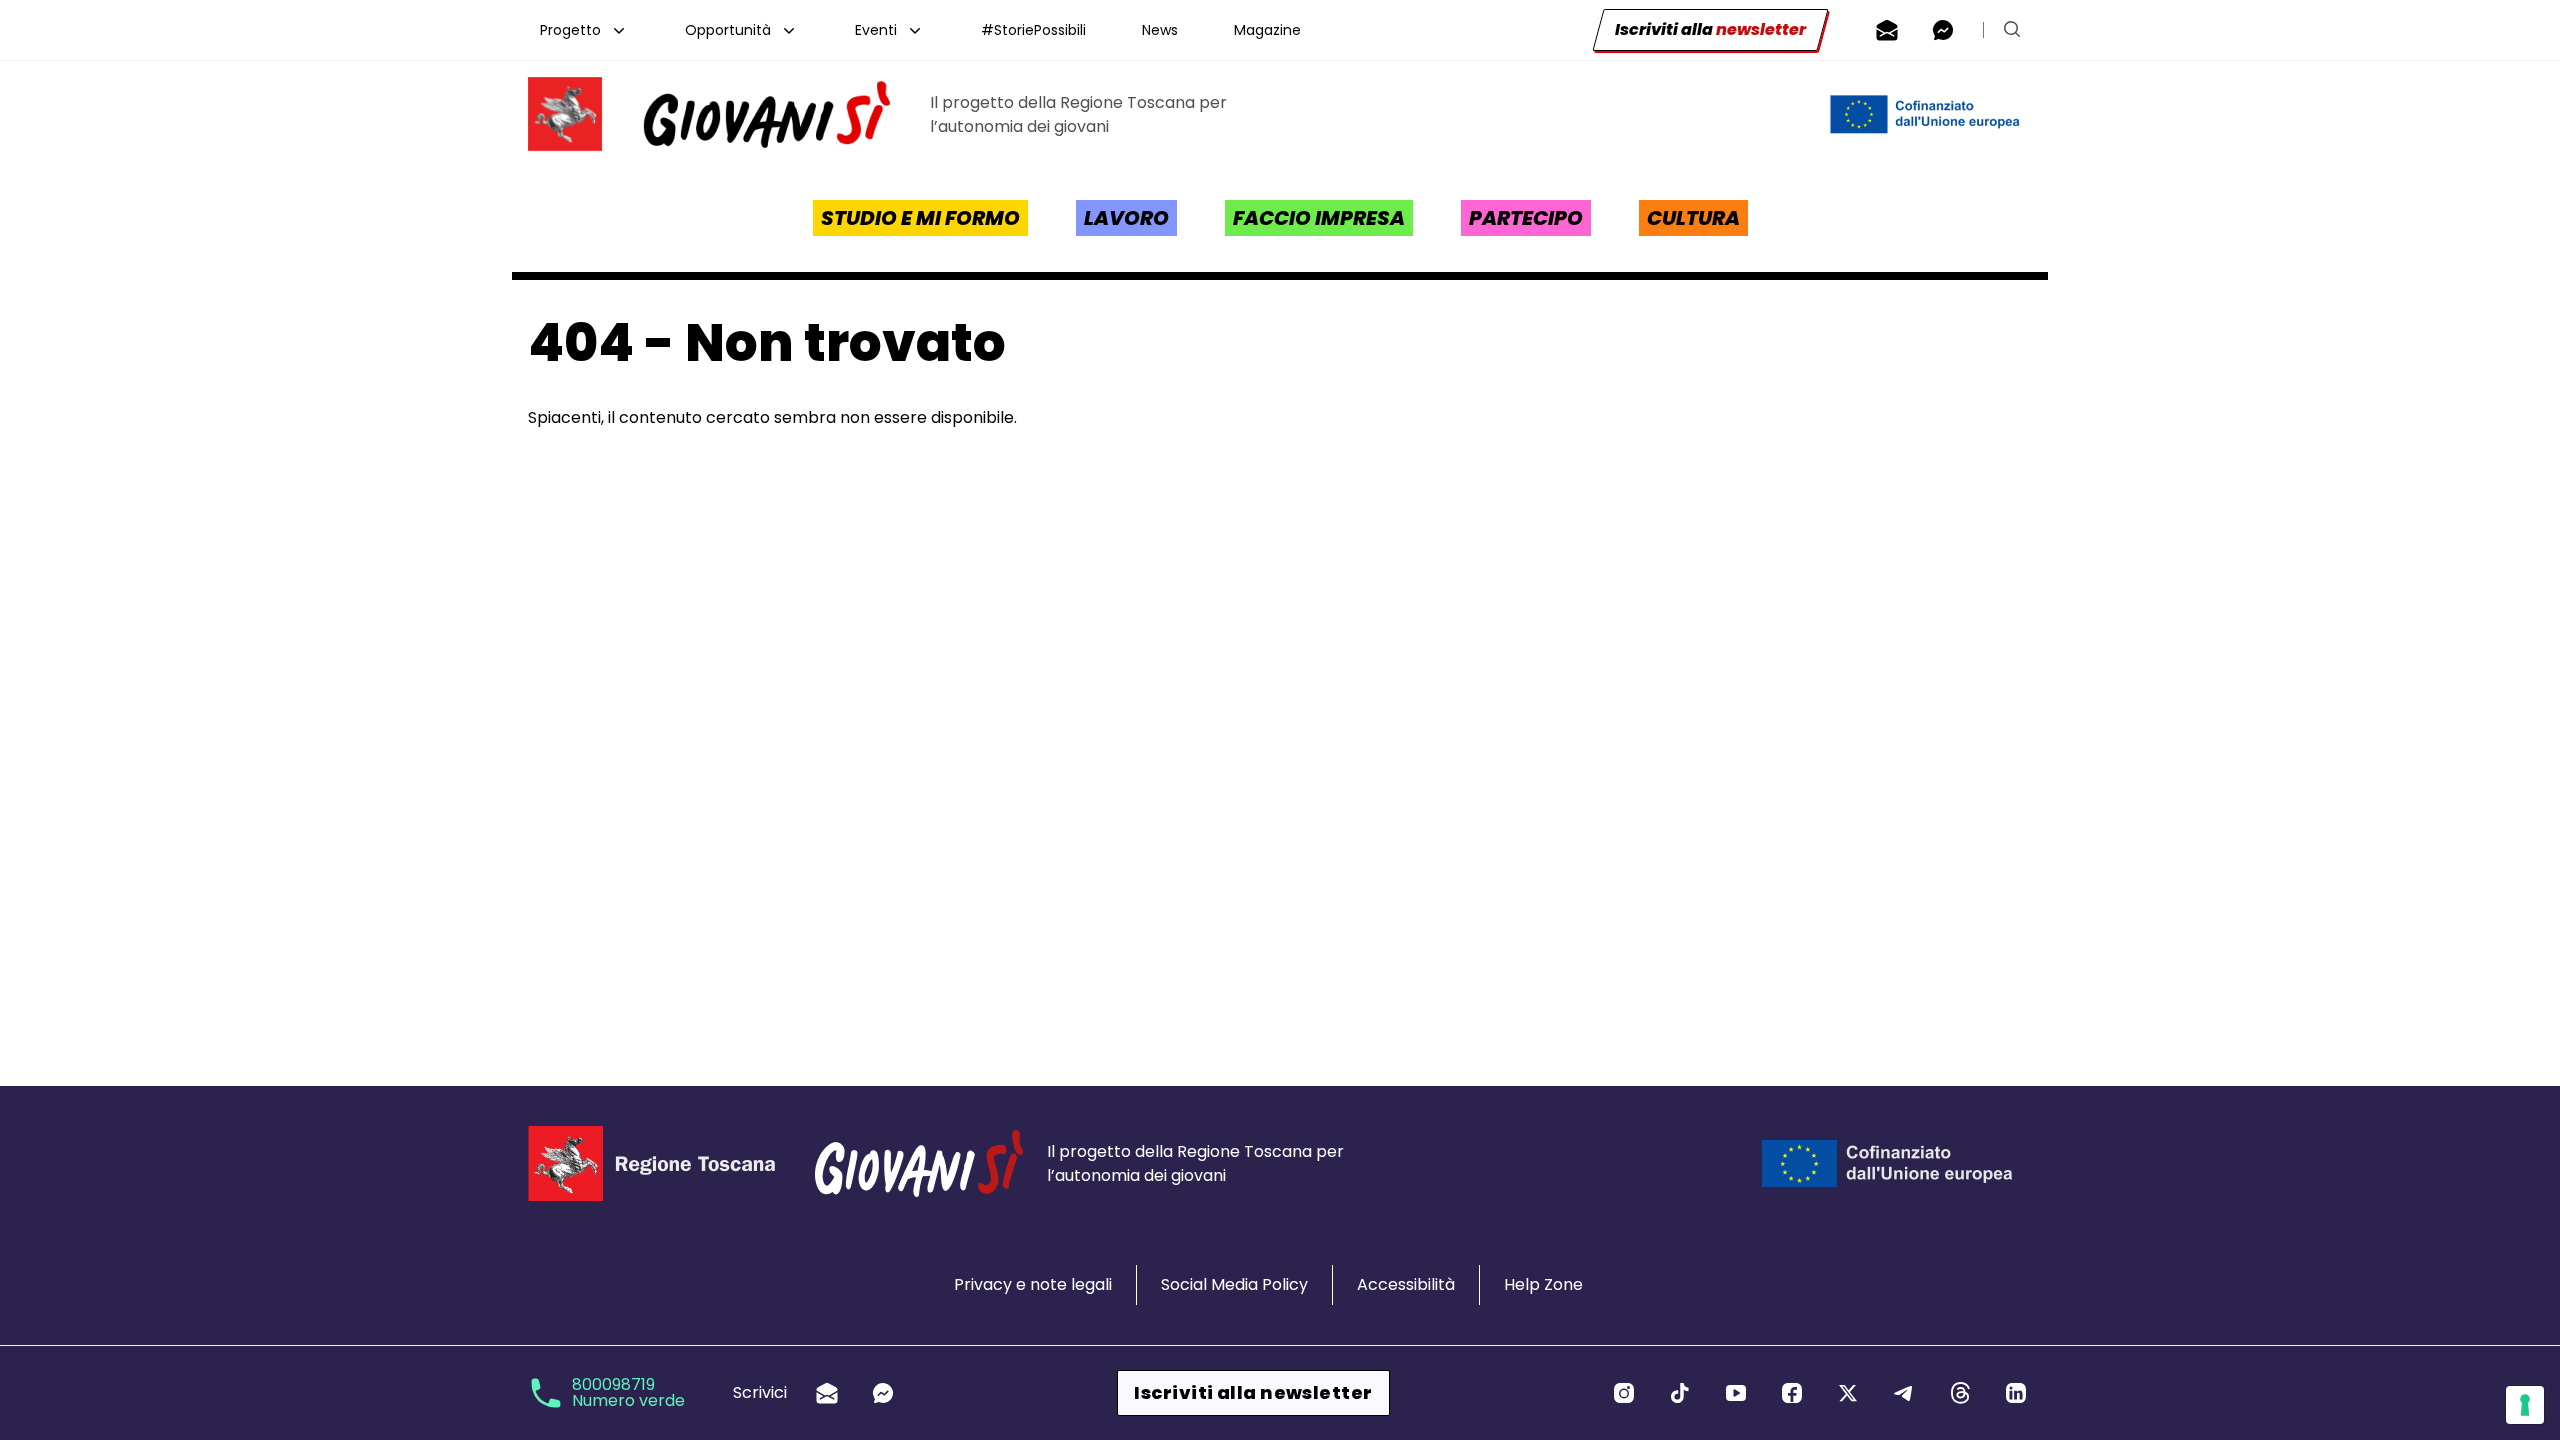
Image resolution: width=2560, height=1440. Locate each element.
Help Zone (1543, 1284)
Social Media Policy (1234, 1284)
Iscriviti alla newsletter (1253, 1392)
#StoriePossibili (1033, 30)
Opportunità (728, 30)
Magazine (1267, 30)
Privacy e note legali (1033, 1284)
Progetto (570, 30)
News (1160, 30)
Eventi (876, 30)
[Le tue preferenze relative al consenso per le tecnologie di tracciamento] (2525, 1405)
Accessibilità (1406, 1284)
